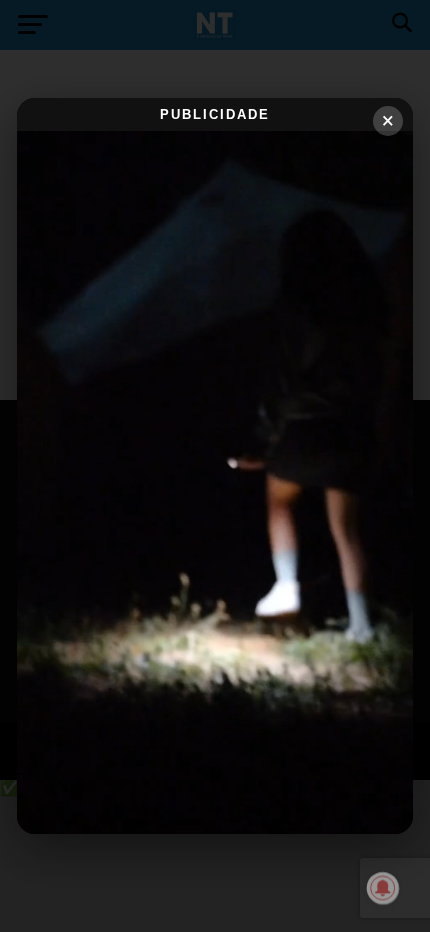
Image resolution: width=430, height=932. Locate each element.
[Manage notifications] (383, 888)
